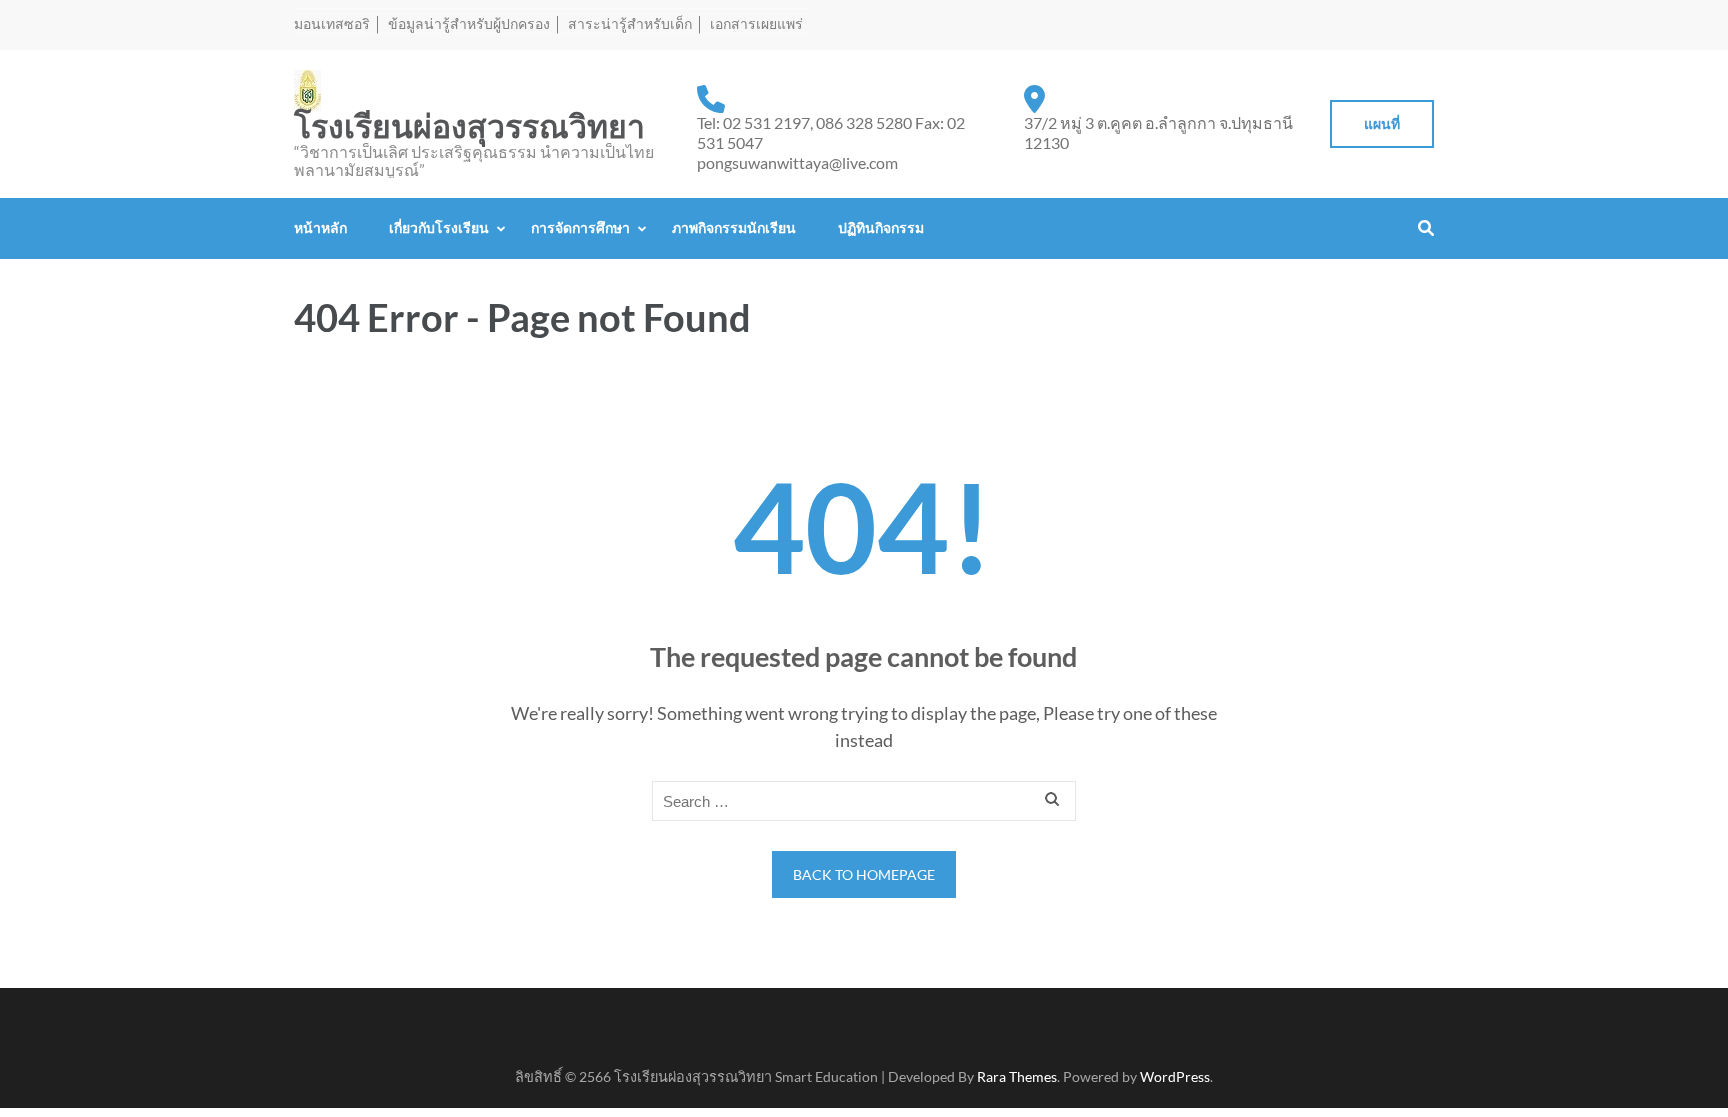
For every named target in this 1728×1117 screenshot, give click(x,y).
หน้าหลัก (320, 227)
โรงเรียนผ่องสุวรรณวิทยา (469, 127)
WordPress (1175, 1076)
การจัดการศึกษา (580, 227)
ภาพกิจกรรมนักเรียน (734, 227)
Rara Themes (1017, 1076)
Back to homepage (864, 874)
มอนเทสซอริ (332, 24)
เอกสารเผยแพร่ (756, 24)
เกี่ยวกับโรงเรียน (439, 227)
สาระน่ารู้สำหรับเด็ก (630, 24)
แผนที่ (1382, 123)
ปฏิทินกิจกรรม (881, 227)
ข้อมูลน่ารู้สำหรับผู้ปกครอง (469, 24)
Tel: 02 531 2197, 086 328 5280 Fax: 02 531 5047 (831, 132)
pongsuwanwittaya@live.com (797, 162)
